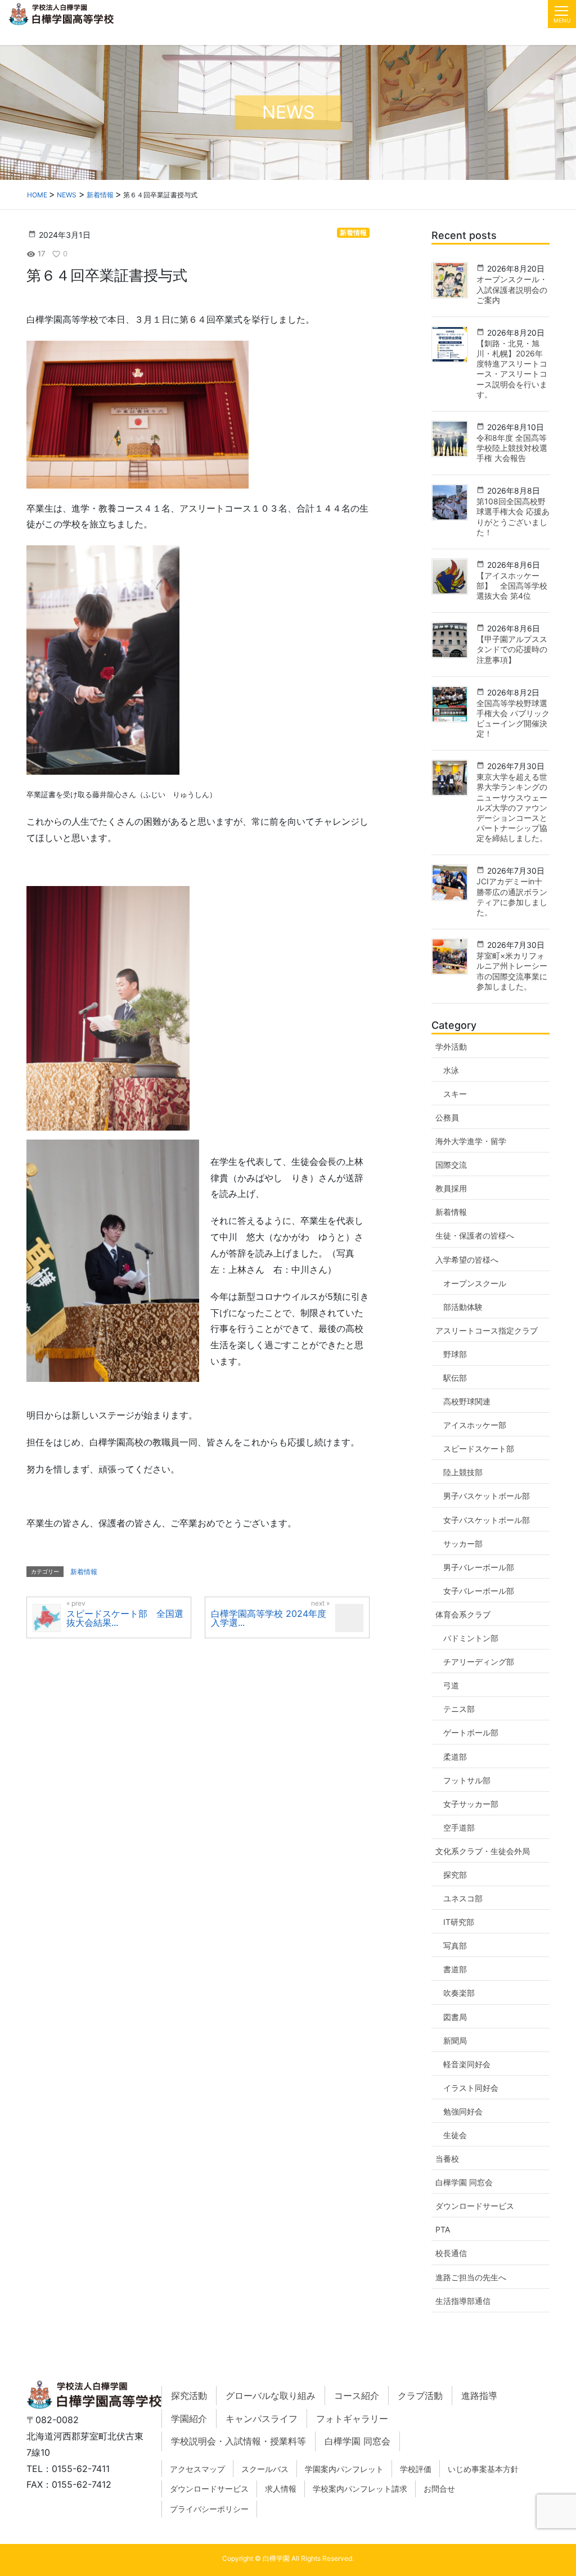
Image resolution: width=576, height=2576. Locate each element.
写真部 (455, 1945)
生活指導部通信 (463, 2301)
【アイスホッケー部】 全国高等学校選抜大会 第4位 (512, 586)
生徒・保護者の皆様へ (475, 1235)
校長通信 (451, 2253)
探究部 (455, 1875)
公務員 (447, 1117)
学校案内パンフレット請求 (360, 2489)
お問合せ (439, 2489)
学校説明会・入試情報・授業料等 (238, 2441)
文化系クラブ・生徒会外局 (483, 1851)
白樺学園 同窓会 (464, 2182)
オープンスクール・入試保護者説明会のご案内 (512, 289)
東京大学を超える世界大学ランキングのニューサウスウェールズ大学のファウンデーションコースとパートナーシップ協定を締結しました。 (512, 807)
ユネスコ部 (463, 1898)
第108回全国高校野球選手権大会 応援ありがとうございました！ (513, 517)
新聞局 (455, 2041)
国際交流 (451, 1165)
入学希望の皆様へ (467, 1260)
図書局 (455, 2017)
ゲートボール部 (471, 1732)
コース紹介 (357, 2396)
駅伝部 (455, 1378)
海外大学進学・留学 (471, 1141)
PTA (443, 2229)
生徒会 (455, 2135)
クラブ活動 (420, 2396)
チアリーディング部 (479, 1662)
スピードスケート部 (479, 1449)
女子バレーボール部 (479, 1591)
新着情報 (353, 232)
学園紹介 (189, 2419)
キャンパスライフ (262, 2419)
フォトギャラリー (352, 2419)
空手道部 (459, 1827)
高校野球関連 (467, 1401)
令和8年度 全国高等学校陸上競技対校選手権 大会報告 (512, 448)
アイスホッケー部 (475, 1425)
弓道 (451, 1685)
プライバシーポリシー (209, 2509)
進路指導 (479, 2396)
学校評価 (416, 2469)
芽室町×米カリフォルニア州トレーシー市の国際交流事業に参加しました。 (512, 971)
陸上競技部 (463, 1472)
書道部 (455, 1969)
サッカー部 (463, 1544)
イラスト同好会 (471, 2088)
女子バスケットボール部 (487, 1520)
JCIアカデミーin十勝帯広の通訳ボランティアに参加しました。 (512, 897)
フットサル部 (467, 1780)
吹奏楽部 (459, 1993)
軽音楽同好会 (467, 2064)
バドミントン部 (471, 1638)
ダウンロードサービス (475, 2206)
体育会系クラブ (463, 1614)
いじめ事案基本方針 (483, 2469)
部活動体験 (463, 1307)
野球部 (455, 1354)
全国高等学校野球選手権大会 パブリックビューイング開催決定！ (513, 718)
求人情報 (281, 2489)
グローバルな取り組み (271, 2396)
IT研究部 (459, 1922)
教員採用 (451, 1188)
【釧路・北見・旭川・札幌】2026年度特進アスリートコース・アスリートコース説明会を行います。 (512, 369)
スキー (455, 1094)
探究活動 (189, 2396)
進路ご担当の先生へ (471, 2277)
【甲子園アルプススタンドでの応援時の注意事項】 (512, 649)
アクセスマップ (197, 2469)
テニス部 (459, 1709)
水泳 (451, 1070)
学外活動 (451, 1047)
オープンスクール (475, 1283)
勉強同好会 (463, 2111)
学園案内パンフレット (344, 2469)
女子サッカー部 (471, 1804)
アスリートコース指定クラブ (487, 1330)
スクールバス (265, 2469)
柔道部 (455, 1757)
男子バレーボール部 (479, 1567)
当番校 (447, 2159)
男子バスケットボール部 (487, 1496)
